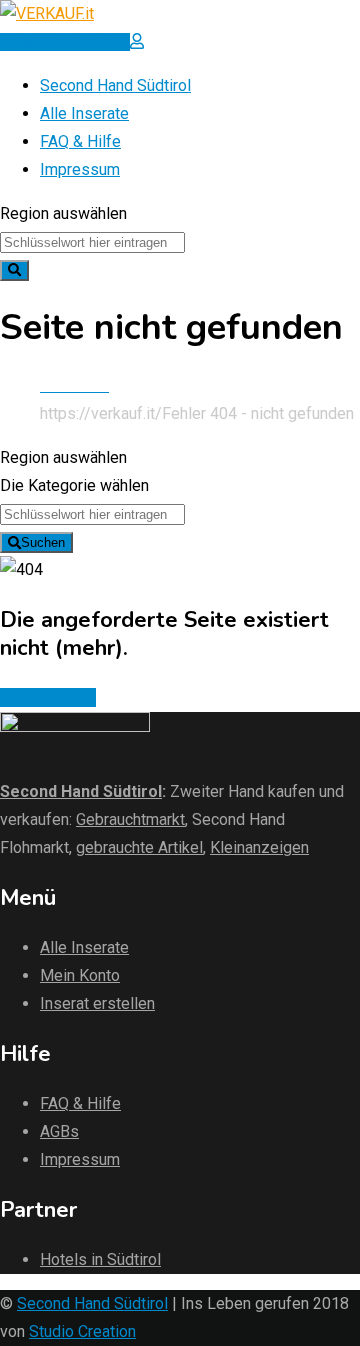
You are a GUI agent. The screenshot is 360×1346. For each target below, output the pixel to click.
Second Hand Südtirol (115, 85)
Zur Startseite (48, 697)
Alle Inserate (84, 113)
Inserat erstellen (97, 1003)
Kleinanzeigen (259, 847)
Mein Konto (80, 975)
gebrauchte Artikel (139, 847)
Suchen (43, 542)
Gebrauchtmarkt (130, 819)
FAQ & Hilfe (80, 141)
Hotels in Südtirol (100, 1259)
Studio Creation (82, 1331)
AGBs (59, 1131)
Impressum (80, 169)
